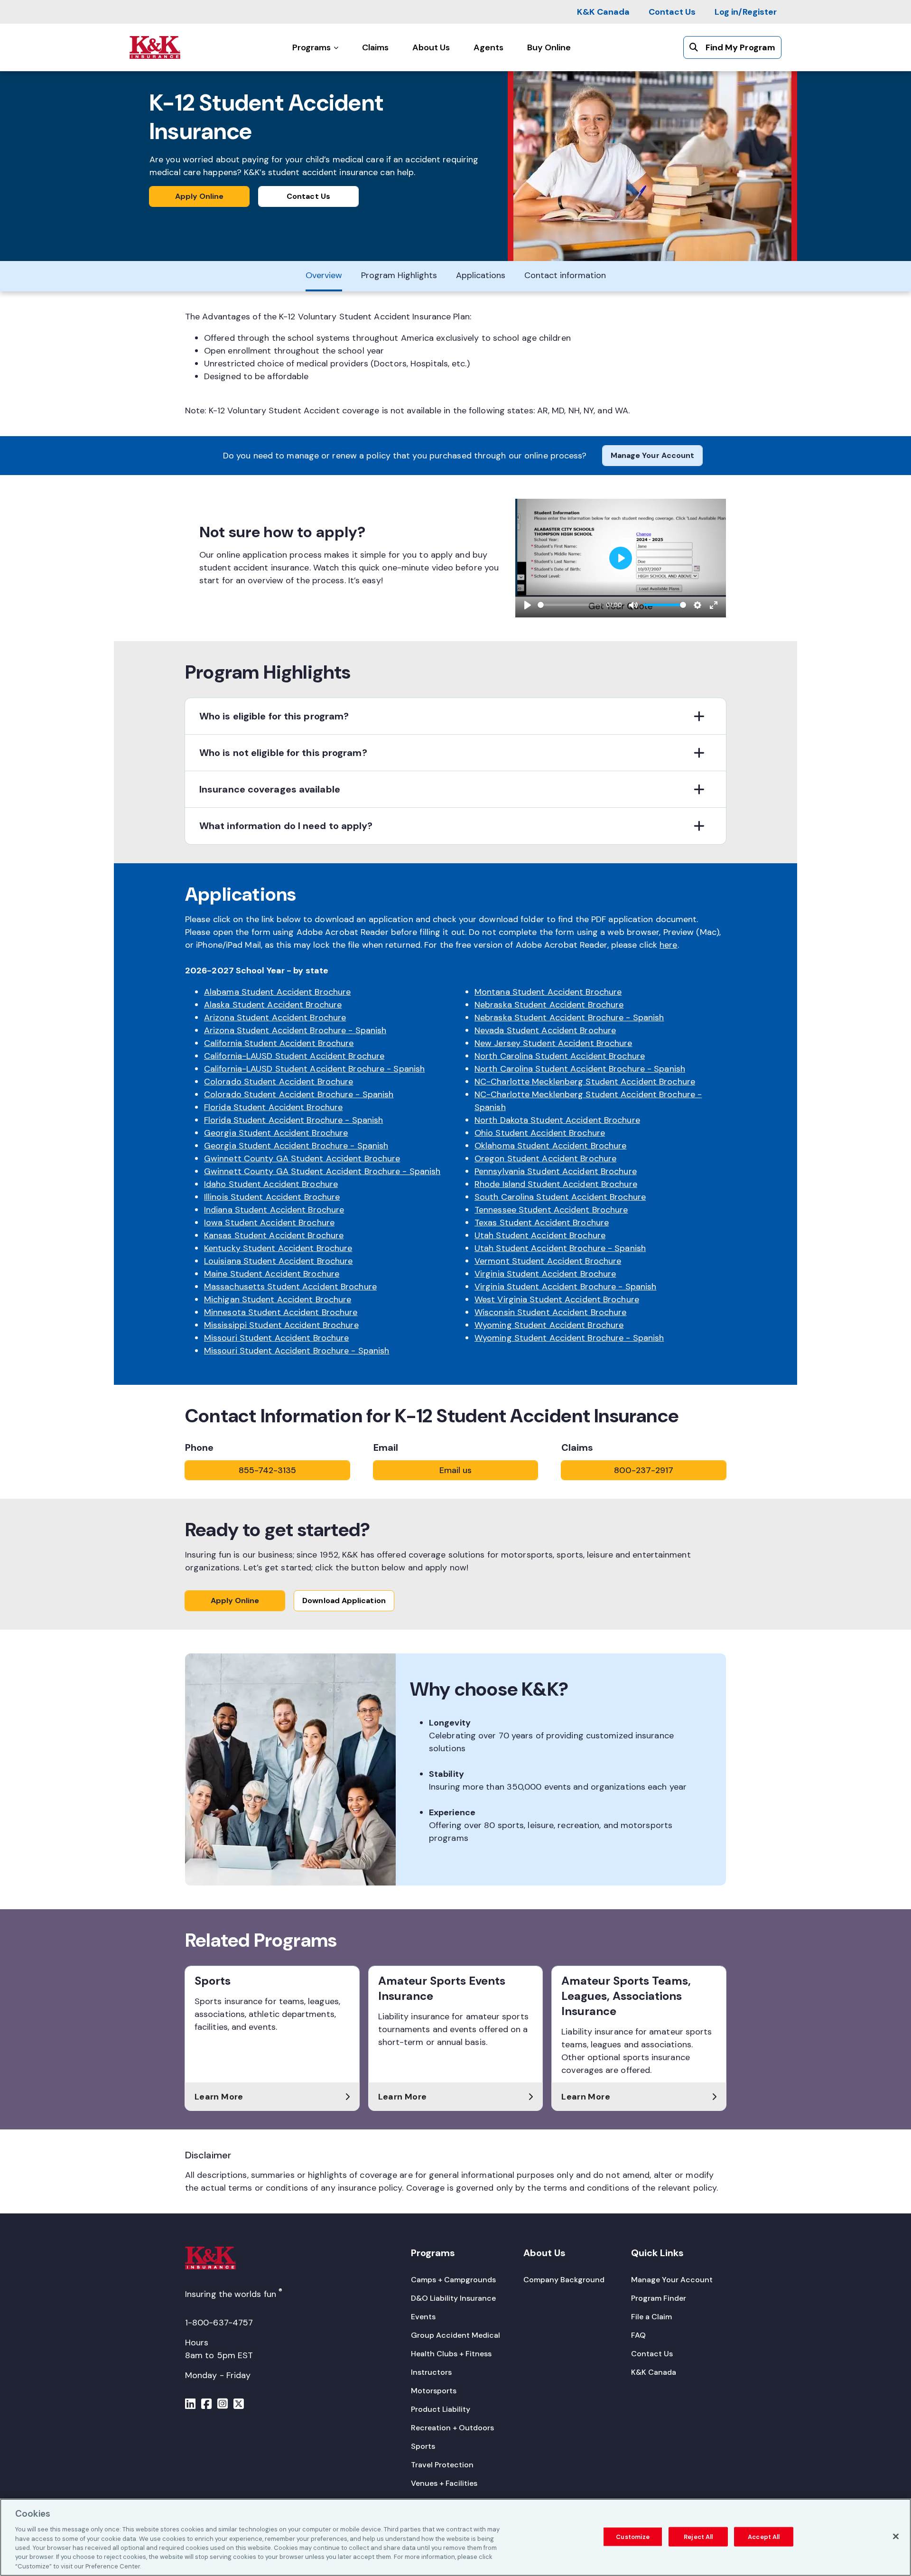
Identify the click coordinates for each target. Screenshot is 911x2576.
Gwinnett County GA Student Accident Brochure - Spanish (322, 1171)
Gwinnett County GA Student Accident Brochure (302, 1158)
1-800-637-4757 (219, 2323)
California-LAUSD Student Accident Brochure (294, 1056)
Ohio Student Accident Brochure (540, 1133)
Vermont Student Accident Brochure (548, 1261)
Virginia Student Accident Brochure (545, 1274)
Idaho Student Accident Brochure (271, 1184)
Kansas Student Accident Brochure (274, 1235)
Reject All (698, 2536)
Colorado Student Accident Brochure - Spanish (299, 1094)
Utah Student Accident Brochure (540, 1235)
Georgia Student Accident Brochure (276, 1133)
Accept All (764, 2536)
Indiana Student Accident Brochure (274, 1210)
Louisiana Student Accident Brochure (279, 1261)
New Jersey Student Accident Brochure (553, 1043)
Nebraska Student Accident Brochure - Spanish (569, 1017)
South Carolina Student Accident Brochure (560, 1197)
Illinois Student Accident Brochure (272, 1197)
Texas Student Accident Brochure (542, 1223)
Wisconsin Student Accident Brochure (551, 1312)
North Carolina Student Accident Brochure (560, 1056)
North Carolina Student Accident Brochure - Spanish (580, 1069)
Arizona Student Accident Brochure (275, 1017)
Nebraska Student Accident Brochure (549, 1005)
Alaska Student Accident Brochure (273, 1005)
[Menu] (190, 2405)
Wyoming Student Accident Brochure (549, 1325)
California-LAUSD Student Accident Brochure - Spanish (314, 1069)
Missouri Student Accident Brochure (276, 1338)
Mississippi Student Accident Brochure (281, 1325)
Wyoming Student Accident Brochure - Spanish (569, 1338)
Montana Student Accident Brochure (548, 992)
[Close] (896, 2536)
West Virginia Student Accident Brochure (557, 1299)
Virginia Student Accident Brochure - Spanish (565, 1287)
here (668, 945)
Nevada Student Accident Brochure (545, 1030)
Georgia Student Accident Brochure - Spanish (296, 1146)
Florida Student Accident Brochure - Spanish (293, 1120)
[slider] (570, 605)
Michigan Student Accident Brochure (278, 1299)
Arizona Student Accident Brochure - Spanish (295, 1030)
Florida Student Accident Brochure (273, 1107)
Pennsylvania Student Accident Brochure (556, 1171)
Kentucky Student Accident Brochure (278, 1248)
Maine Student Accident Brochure (272, 1274)
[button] (455, 716)
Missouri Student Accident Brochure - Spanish (297, 1351)
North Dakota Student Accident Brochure (557, 1120)
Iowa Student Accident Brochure (269, 1223)
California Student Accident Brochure (279, 1043)
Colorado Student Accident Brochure (279, 1082)
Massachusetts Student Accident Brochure (290, 1287)
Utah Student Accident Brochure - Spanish (560, 1248)
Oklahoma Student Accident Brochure (550, 1146)
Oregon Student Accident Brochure (545, 1158)
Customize (633, 2536)
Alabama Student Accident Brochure (277, 992)
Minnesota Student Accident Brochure (281, 1312)
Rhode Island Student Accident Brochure (556, 1184)
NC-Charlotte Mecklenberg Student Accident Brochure (585, 1082)
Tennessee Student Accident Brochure (551, 1210)
